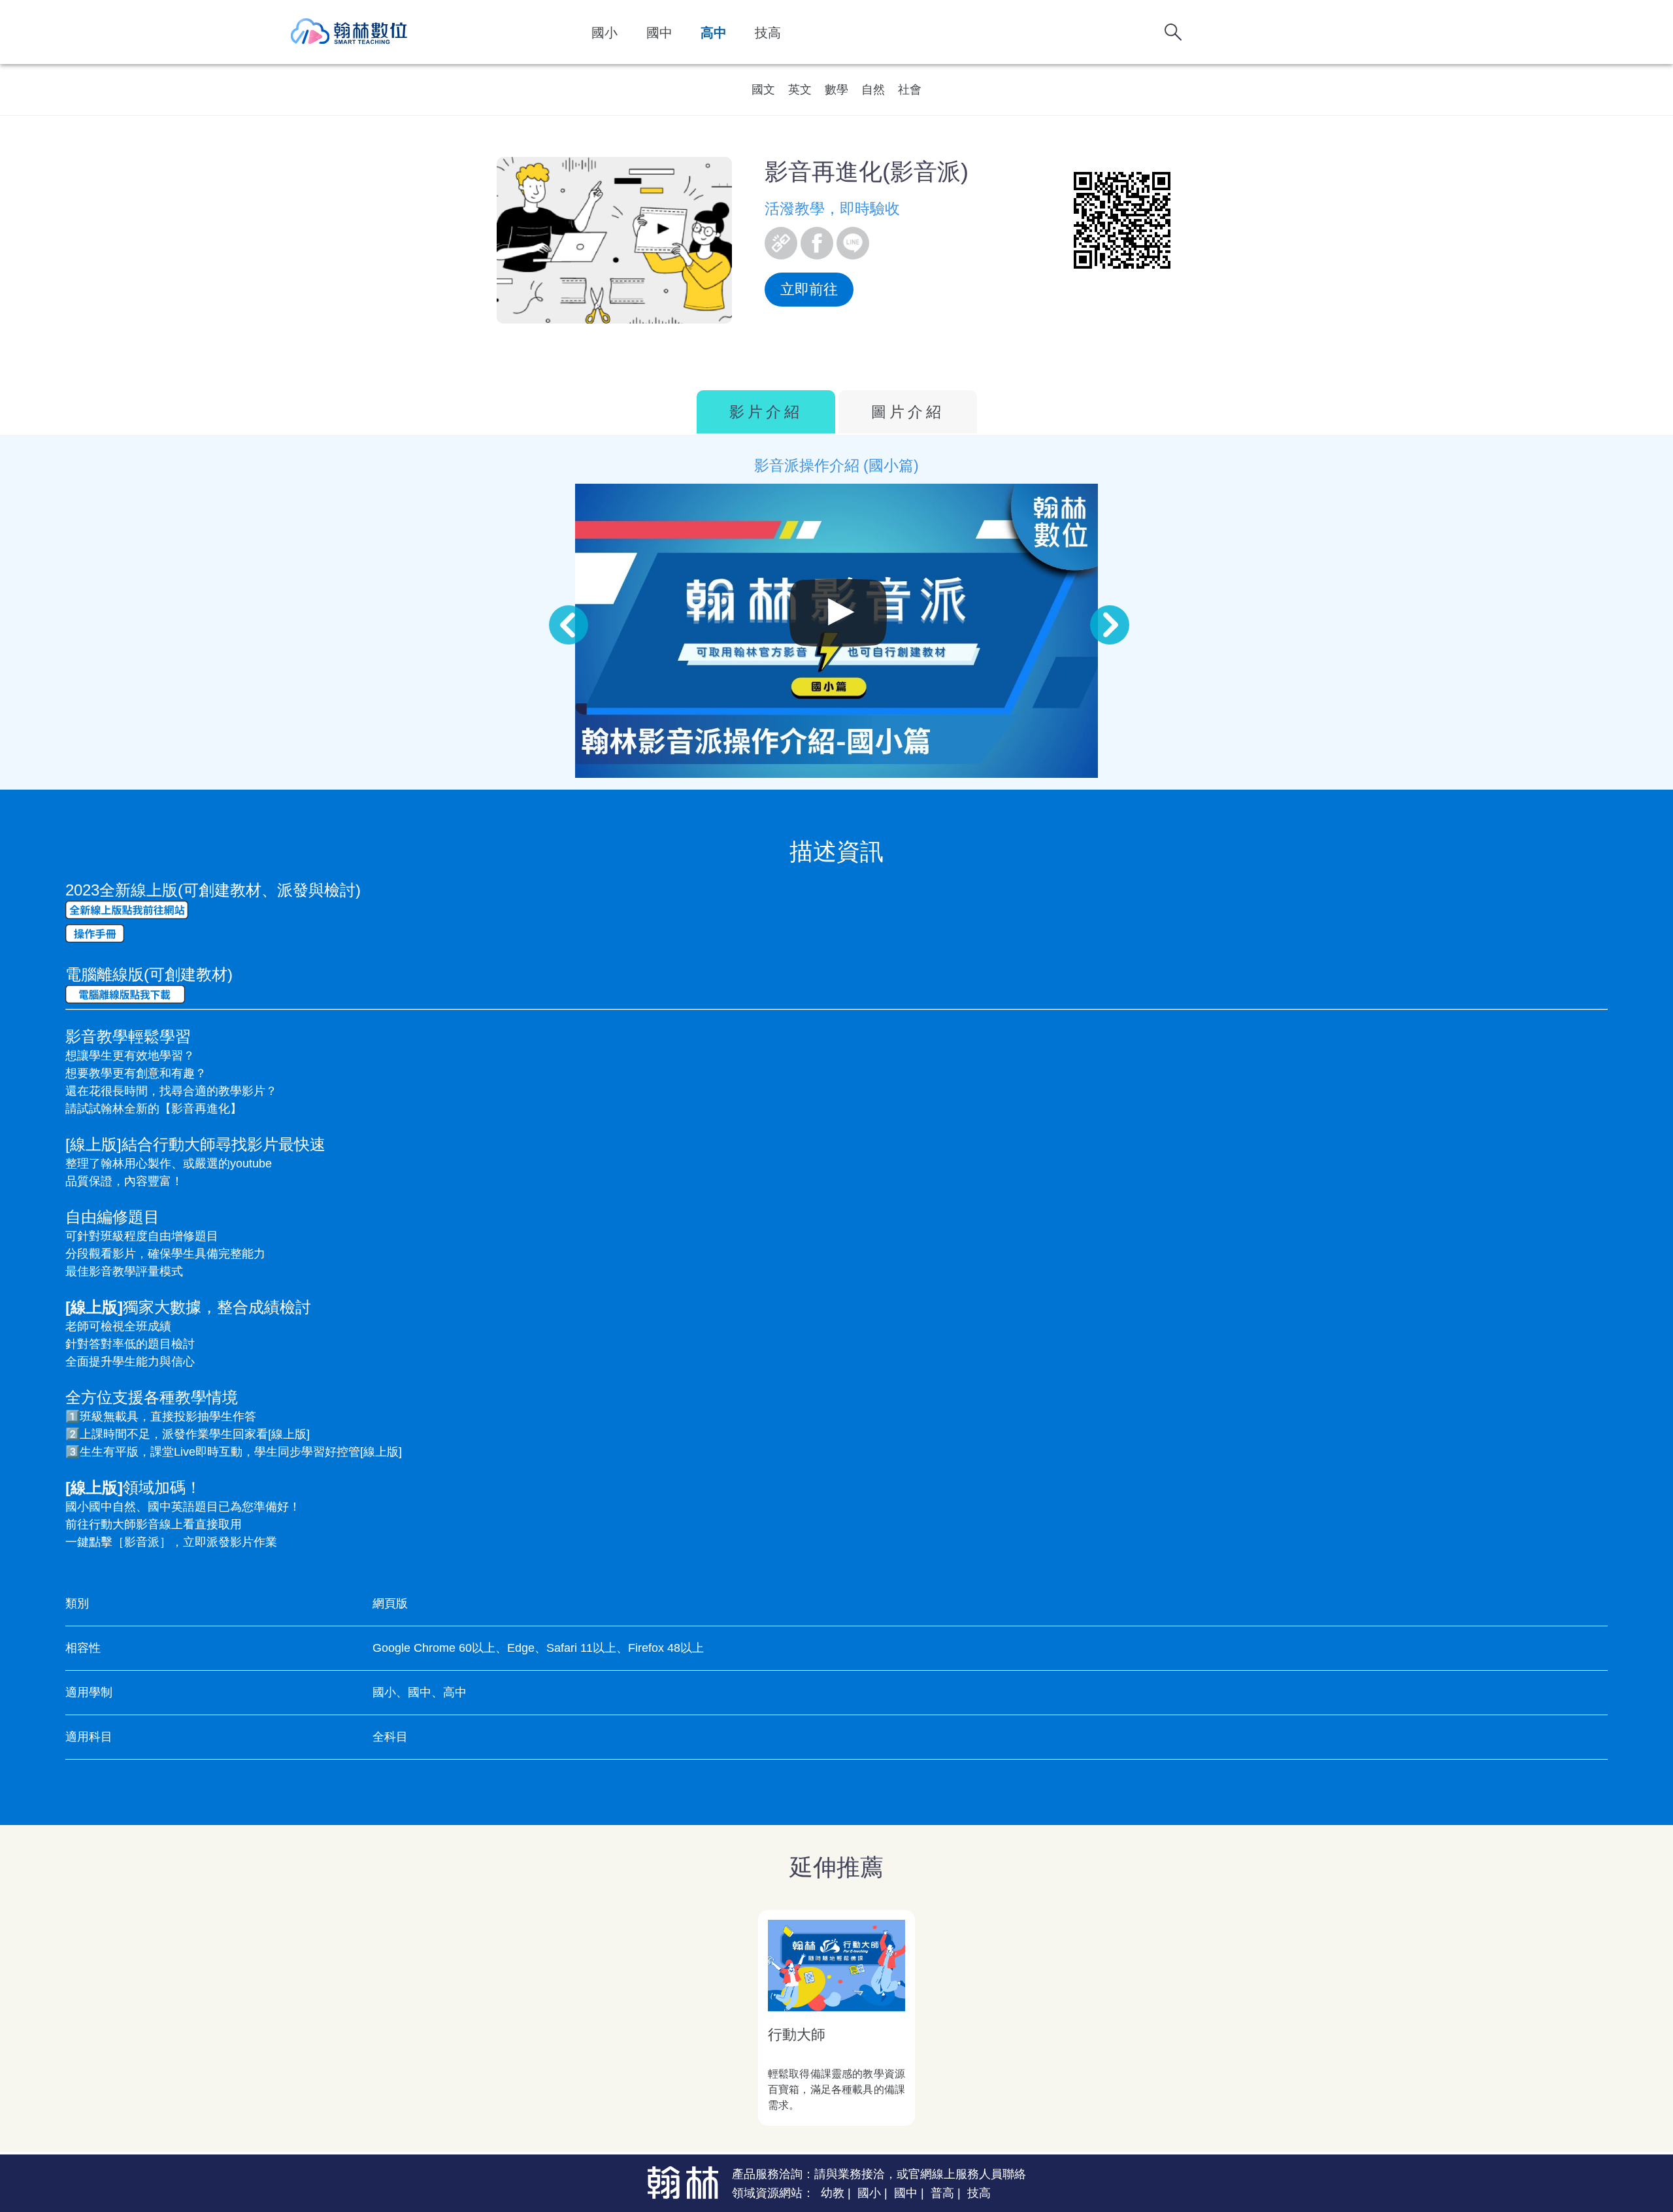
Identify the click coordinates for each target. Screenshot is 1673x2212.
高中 (714, 33)
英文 (800, 90)
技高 (768, 33)
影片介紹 (766, 412)
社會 (910, 90)
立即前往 (809, 289)
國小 (605, 33)
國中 (659, 33)
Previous (555, 612)
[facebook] (817, 243)
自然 (873, 90)
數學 (836, 90)
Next (1097, 612)
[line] (853, 243)
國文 (763, 90)
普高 (942, 2193)
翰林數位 (350, 32)
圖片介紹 (908, 412)
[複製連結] (781, 243)
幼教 (833, 2193)
